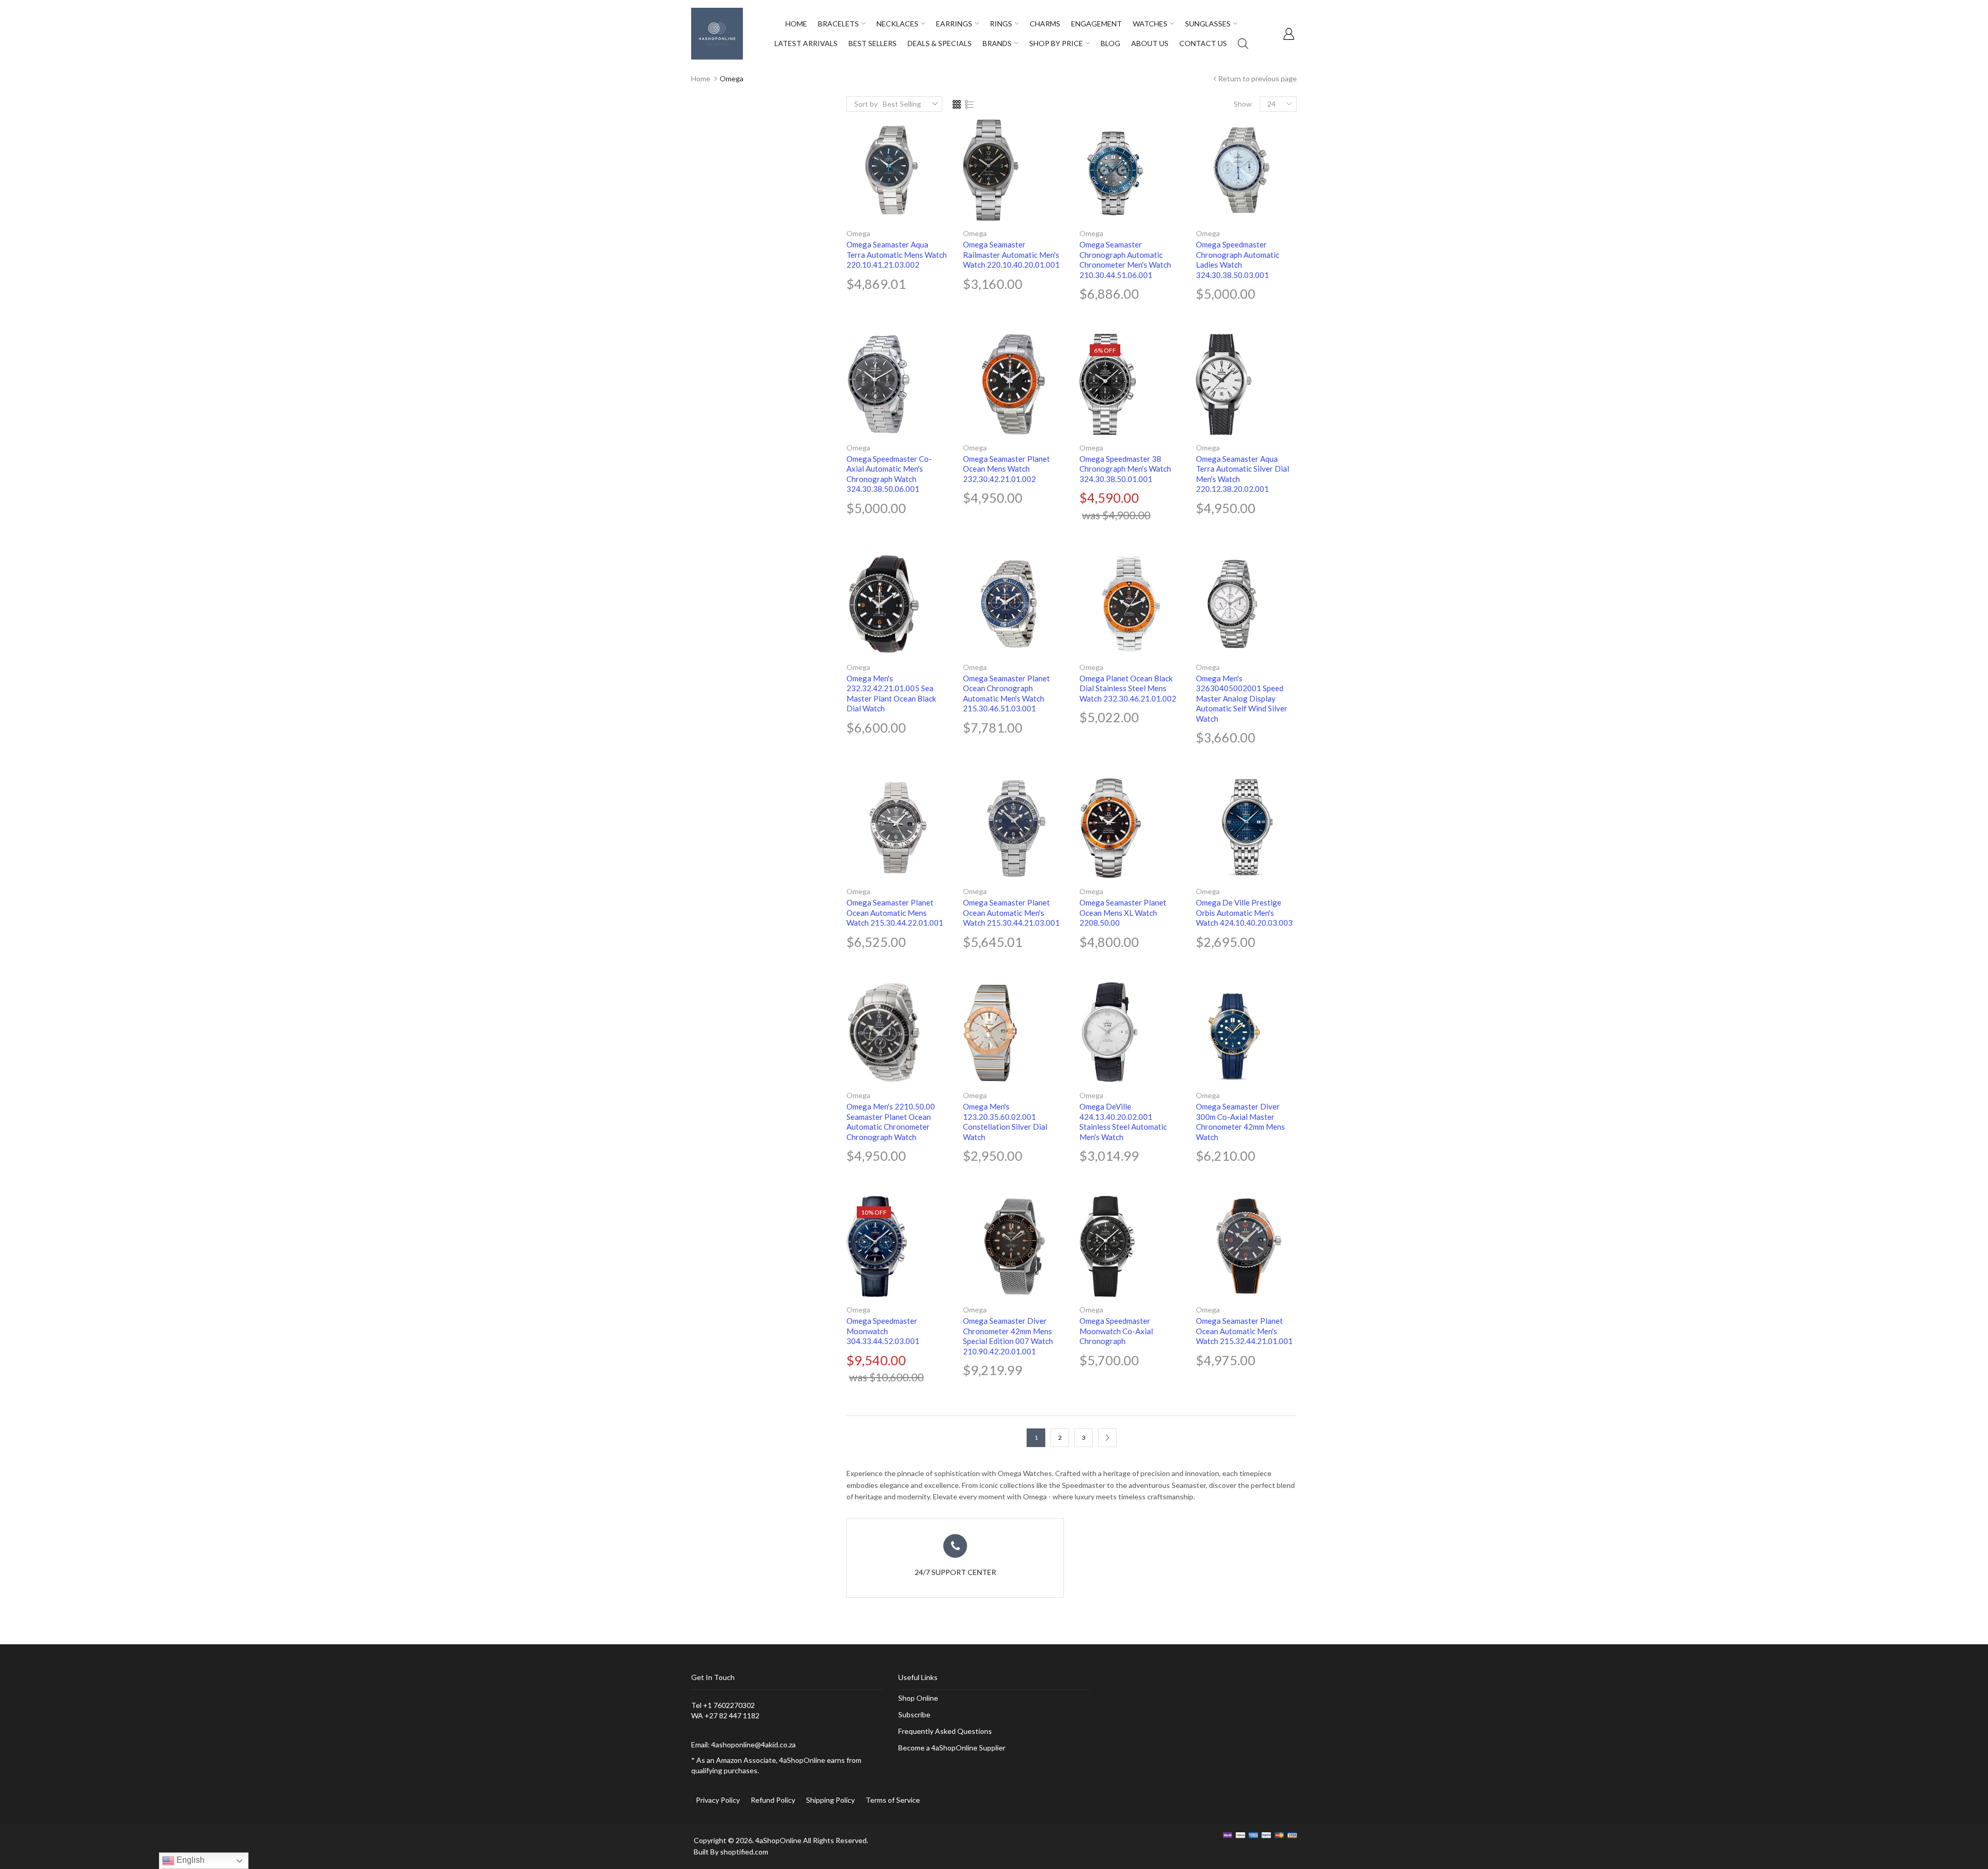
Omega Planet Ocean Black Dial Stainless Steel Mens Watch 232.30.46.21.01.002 (1128, 688)
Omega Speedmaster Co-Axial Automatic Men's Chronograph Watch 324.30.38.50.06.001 (889, 474)
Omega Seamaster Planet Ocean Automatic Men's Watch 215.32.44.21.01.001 (1244, 1331)
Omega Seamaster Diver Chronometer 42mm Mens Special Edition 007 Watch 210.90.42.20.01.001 (1008, 1336)
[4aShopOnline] (717, 33)
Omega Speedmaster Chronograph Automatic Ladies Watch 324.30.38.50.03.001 (1238, 260)
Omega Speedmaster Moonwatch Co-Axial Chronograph (1116, 1331)
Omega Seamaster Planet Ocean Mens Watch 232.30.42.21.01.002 (1006, 469)
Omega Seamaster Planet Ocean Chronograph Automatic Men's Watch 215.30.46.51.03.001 (1006, 693)
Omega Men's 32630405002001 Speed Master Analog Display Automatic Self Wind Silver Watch (1242, 698)
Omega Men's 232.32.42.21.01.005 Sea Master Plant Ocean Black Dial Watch (891, 693)
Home (701, 78)
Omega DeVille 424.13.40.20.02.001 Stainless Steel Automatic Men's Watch (1123, 1122)
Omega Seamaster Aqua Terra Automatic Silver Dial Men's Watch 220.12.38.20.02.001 (1242, 474)
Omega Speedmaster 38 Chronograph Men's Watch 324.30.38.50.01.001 (1125, 469)
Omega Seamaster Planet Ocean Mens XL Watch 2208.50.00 (1123, 912)
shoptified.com (744, 1852)
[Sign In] (1289, 34)
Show (1243, 104)
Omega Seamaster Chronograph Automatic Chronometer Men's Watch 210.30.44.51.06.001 (1125, 260)
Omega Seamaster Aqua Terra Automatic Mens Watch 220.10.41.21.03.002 (897, 254)
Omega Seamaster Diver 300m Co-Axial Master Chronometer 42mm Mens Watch (1240, 1122)
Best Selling (902, 104)
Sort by (866, 104)
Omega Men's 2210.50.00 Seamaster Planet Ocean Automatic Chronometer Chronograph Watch (891, 1122)
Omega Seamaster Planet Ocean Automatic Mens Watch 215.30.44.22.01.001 (895, 912)
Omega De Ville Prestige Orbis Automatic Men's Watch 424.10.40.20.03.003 (1244, 912)
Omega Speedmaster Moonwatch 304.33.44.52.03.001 (883, 1331)
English (189, 1860)
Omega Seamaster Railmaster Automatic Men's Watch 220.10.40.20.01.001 (1011, 254)
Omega (858, 233)
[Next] (1107, 1438)
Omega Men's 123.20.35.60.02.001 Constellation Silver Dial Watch (1005, 1122)
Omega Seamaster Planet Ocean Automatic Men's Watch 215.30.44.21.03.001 (1011, 912)
